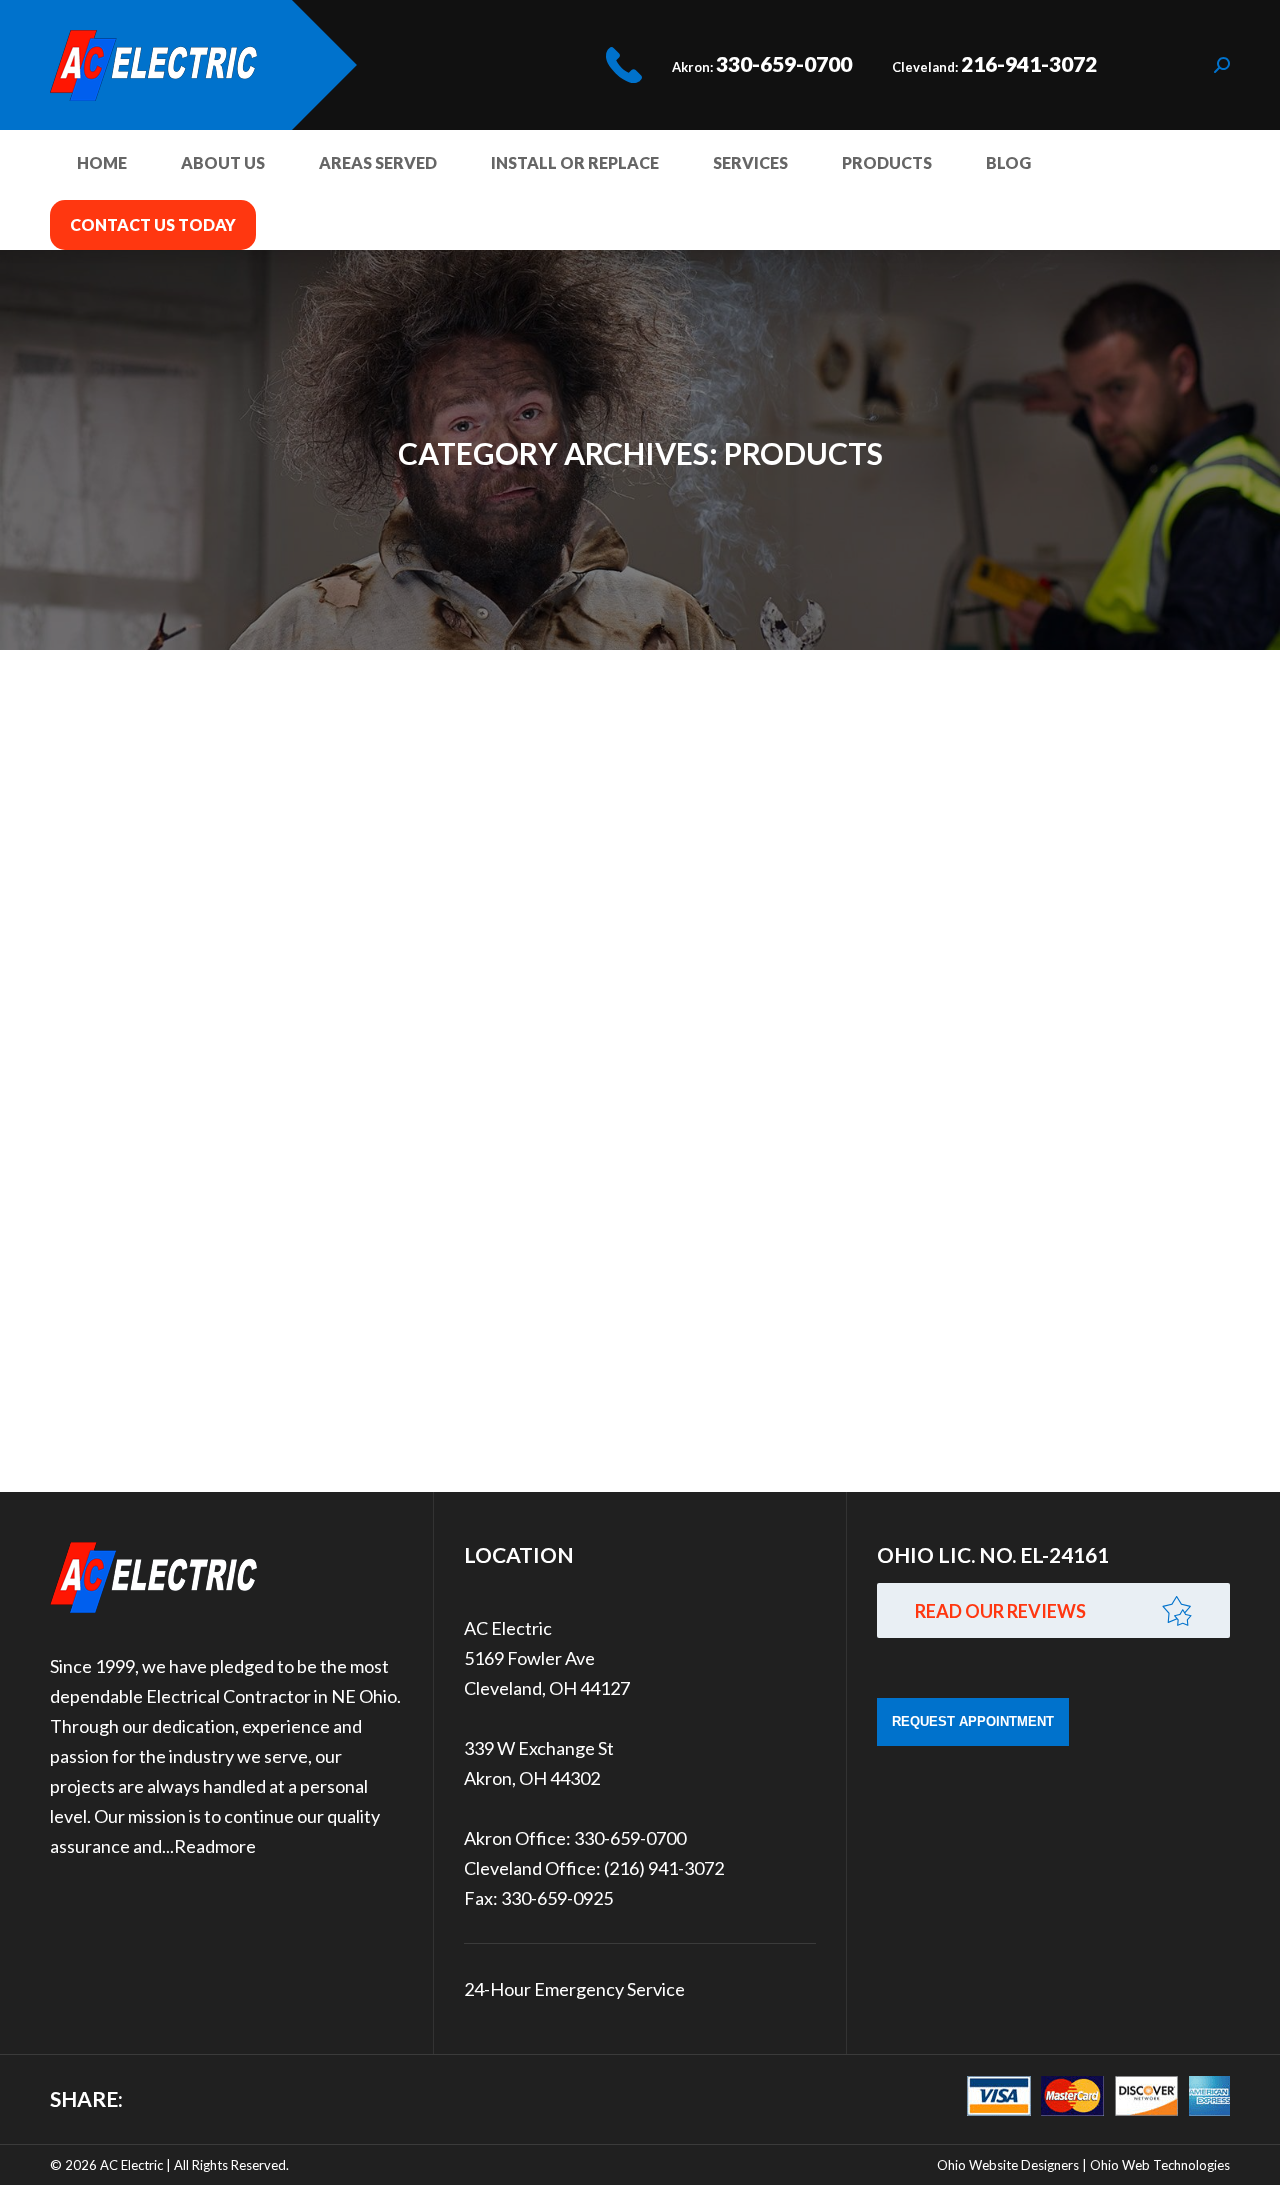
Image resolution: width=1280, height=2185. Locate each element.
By (166, 801)
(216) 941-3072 (664, 1868)
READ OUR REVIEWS (1000, 1611)
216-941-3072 (1029, 63)
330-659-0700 (784, 63)
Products (101, 801)
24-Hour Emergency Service (574, 1989)
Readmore (215, 1846)
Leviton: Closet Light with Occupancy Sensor (384, 760)
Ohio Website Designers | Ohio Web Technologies (1083, 2165)
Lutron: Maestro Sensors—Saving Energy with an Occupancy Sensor (544, 1349)
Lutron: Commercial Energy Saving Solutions (384, 973)
